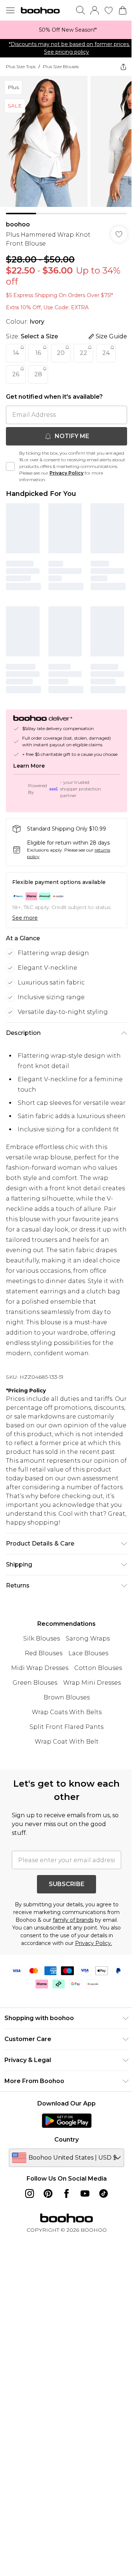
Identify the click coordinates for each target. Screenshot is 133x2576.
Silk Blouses (42, 1638)
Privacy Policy (66, 473)
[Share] (123, 67)
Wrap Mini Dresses (92, 1683)
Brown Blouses (67, 1697)
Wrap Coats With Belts (67, 1712)
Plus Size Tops (21, 66)
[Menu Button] (10, 10)
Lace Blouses (88, 1653)
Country (66, 2140)
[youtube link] (85, 2193)
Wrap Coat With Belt (67, 1742)
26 (16, 374)
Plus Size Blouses (61, 66)
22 (83, 353)
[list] (66, 30)
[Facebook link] (66, 2193)
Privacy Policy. (93, 1943)
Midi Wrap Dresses (40, 1668)
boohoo (18, 224)
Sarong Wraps (88, 1638)
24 (106, 353)
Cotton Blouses (98, 1668)
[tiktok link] (103, 2193)
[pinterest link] (48, 2193)
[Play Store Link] (67, 2121)
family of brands (73, 1920)
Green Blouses (35, 1683)
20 (61, 353)
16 (38, 353)
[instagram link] (30, 2193)
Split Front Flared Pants (66, 1727)
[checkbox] (10, 466)
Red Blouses (44, 1653)
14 (16, 353)
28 (38, 374)
